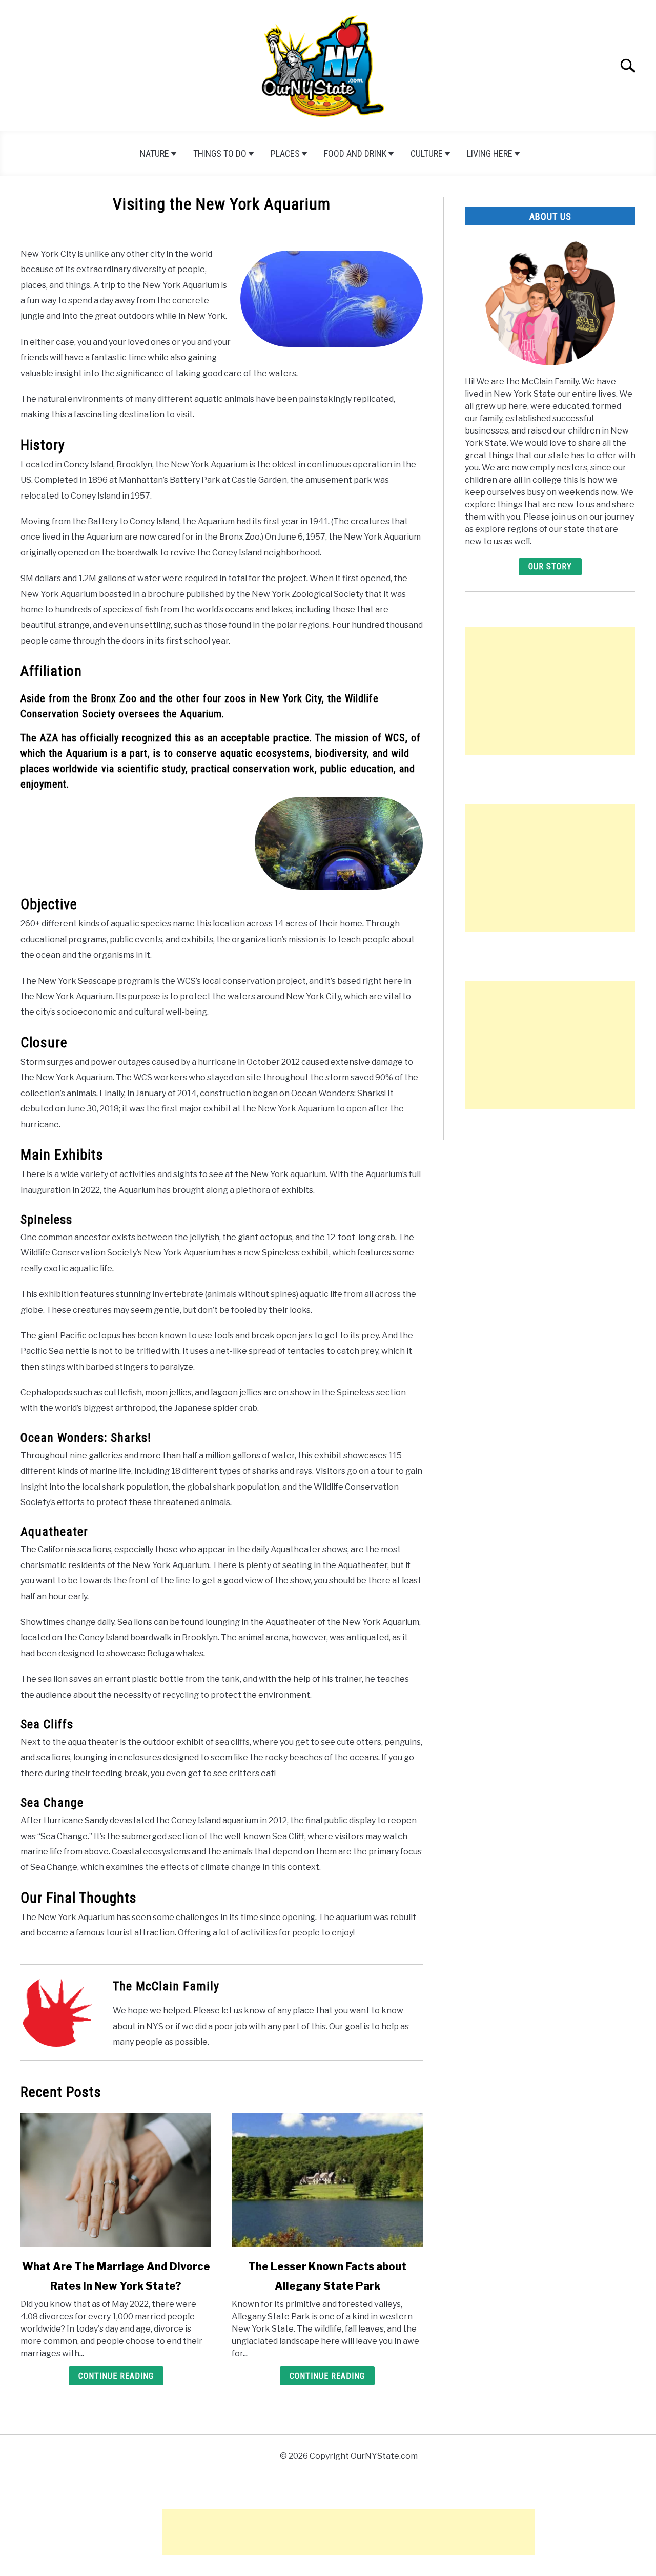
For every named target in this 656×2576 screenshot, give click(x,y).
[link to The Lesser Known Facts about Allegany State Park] (327, 2180)
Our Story (550, 566)
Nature (155, 153)
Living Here (490, 153)
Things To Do (220, 153)
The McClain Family (166, 1986)
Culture (427, 153)
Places (285, 153)
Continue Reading (116, 2376)
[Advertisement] (550, 691)
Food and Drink (355, 153)
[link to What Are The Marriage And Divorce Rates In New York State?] (116, 2180)
